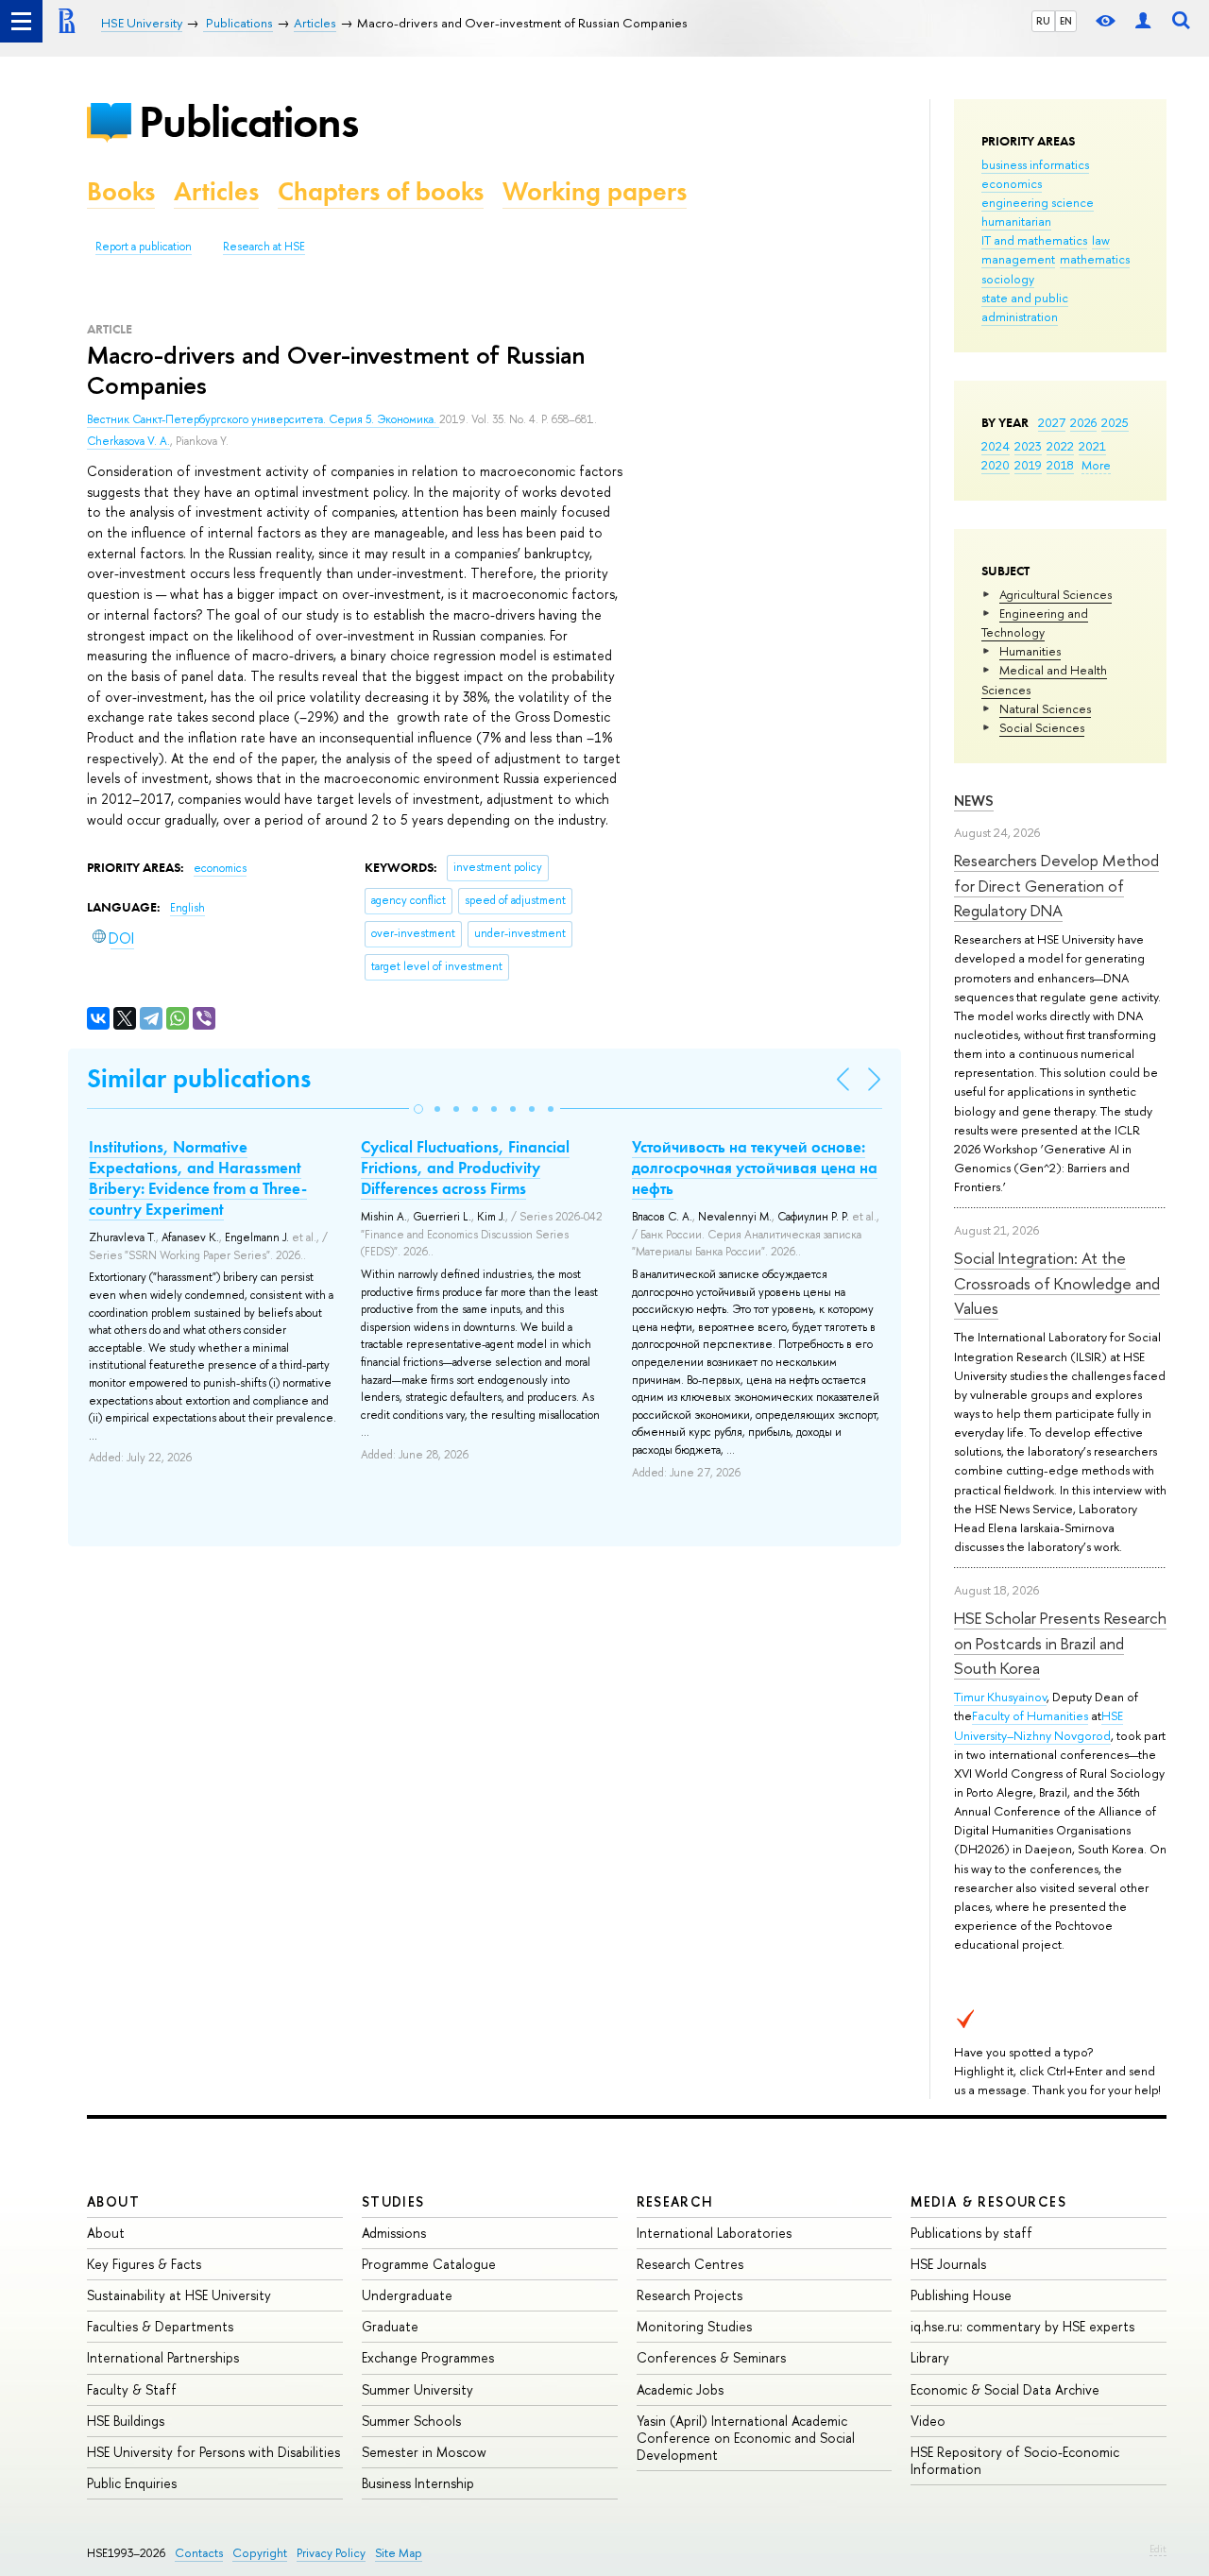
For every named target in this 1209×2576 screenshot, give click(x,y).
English (187, 908)
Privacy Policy (331, 2553)
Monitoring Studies (694, 2326)
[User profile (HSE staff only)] (1143, 21)
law (1101, 240)
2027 (1052, 422)
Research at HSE (264, 247)
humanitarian (1016, 221)
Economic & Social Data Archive (1005, 2389)
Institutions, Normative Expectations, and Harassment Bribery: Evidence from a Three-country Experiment (198, 1178)
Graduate (390, 2326)
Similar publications (199, 1078)
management (1018, 259)
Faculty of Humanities (1030, 1715)
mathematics (1095, 259)
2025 (1115, 422)
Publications (248, 121)
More (1096, 465)
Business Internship (418, 2483)
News (974, 801)
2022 (1060, 446)
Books (121, 191)
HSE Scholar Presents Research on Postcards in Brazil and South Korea (1060, 1643)
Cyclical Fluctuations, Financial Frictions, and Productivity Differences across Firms (465, 1168)
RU (1043, 21)
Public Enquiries (132, 2483)
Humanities (1030, 651)
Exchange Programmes (428, 2357)
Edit (1158, 2549)
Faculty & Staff (132, 2389)
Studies (393, 2201)
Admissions (394, 2233)
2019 (1028, 465)
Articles (216, 191)
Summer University (417, 2389)
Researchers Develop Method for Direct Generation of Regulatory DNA (1056, 885)
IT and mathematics (1034, 240)
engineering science (1038, 202)
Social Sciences (1042, 727)
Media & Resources (988, 2201)
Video (928, 2421)
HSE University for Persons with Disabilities (213, 2452)
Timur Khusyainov (1000, 1697)
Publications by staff (971, 2233)
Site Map (399, 2553)
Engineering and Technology (1035, 623)
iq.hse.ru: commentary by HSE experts (1022, 2326)
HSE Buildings (126, 2421)
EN (1066, 21)
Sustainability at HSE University (179, 2295)
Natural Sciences (1045, 708)
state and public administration (1025, 307)
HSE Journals (948, 2264)
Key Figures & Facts (144, 2264)
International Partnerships (163, 2357)
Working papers (595, 191)
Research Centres (690, 2264)
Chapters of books (381, 191)
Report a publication (144, 247)
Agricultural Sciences (1056, 594)
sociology (1008, 279)
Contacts (199, 2553)
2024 (996, 446)
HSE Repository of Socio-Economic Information (1015, 2460)
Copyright (260, 2553)
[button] (418, 1109)
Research (675, 2201)
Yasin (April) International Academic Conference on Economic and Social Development (746, 2438)
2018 (1060, 465)
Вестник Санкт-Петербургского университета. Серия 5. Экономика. (263, 419)
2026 (1083, 422)
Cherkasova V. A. (128, 441)
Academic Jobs (680, 2389)
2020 (996, 465)
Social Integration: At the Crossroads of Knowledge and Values (1057, 1283)
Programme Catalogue (429, 2264)
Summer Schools (411, 2421)
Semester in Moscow (424, 2452)
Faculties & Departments (160, 2326)
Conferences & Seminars (711, 2357)
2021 (1092, 446)
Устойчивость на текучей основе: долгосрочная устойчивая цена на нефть (755, 1168)
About (113, 2201)
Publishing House (961, 2295)
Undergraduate (407, 2295)
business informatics (1035, 164)
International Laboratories (714, 2233)
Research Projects (690, 2295)
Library (930, 2357)
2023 (1028, 446)
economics (1012, 183)
